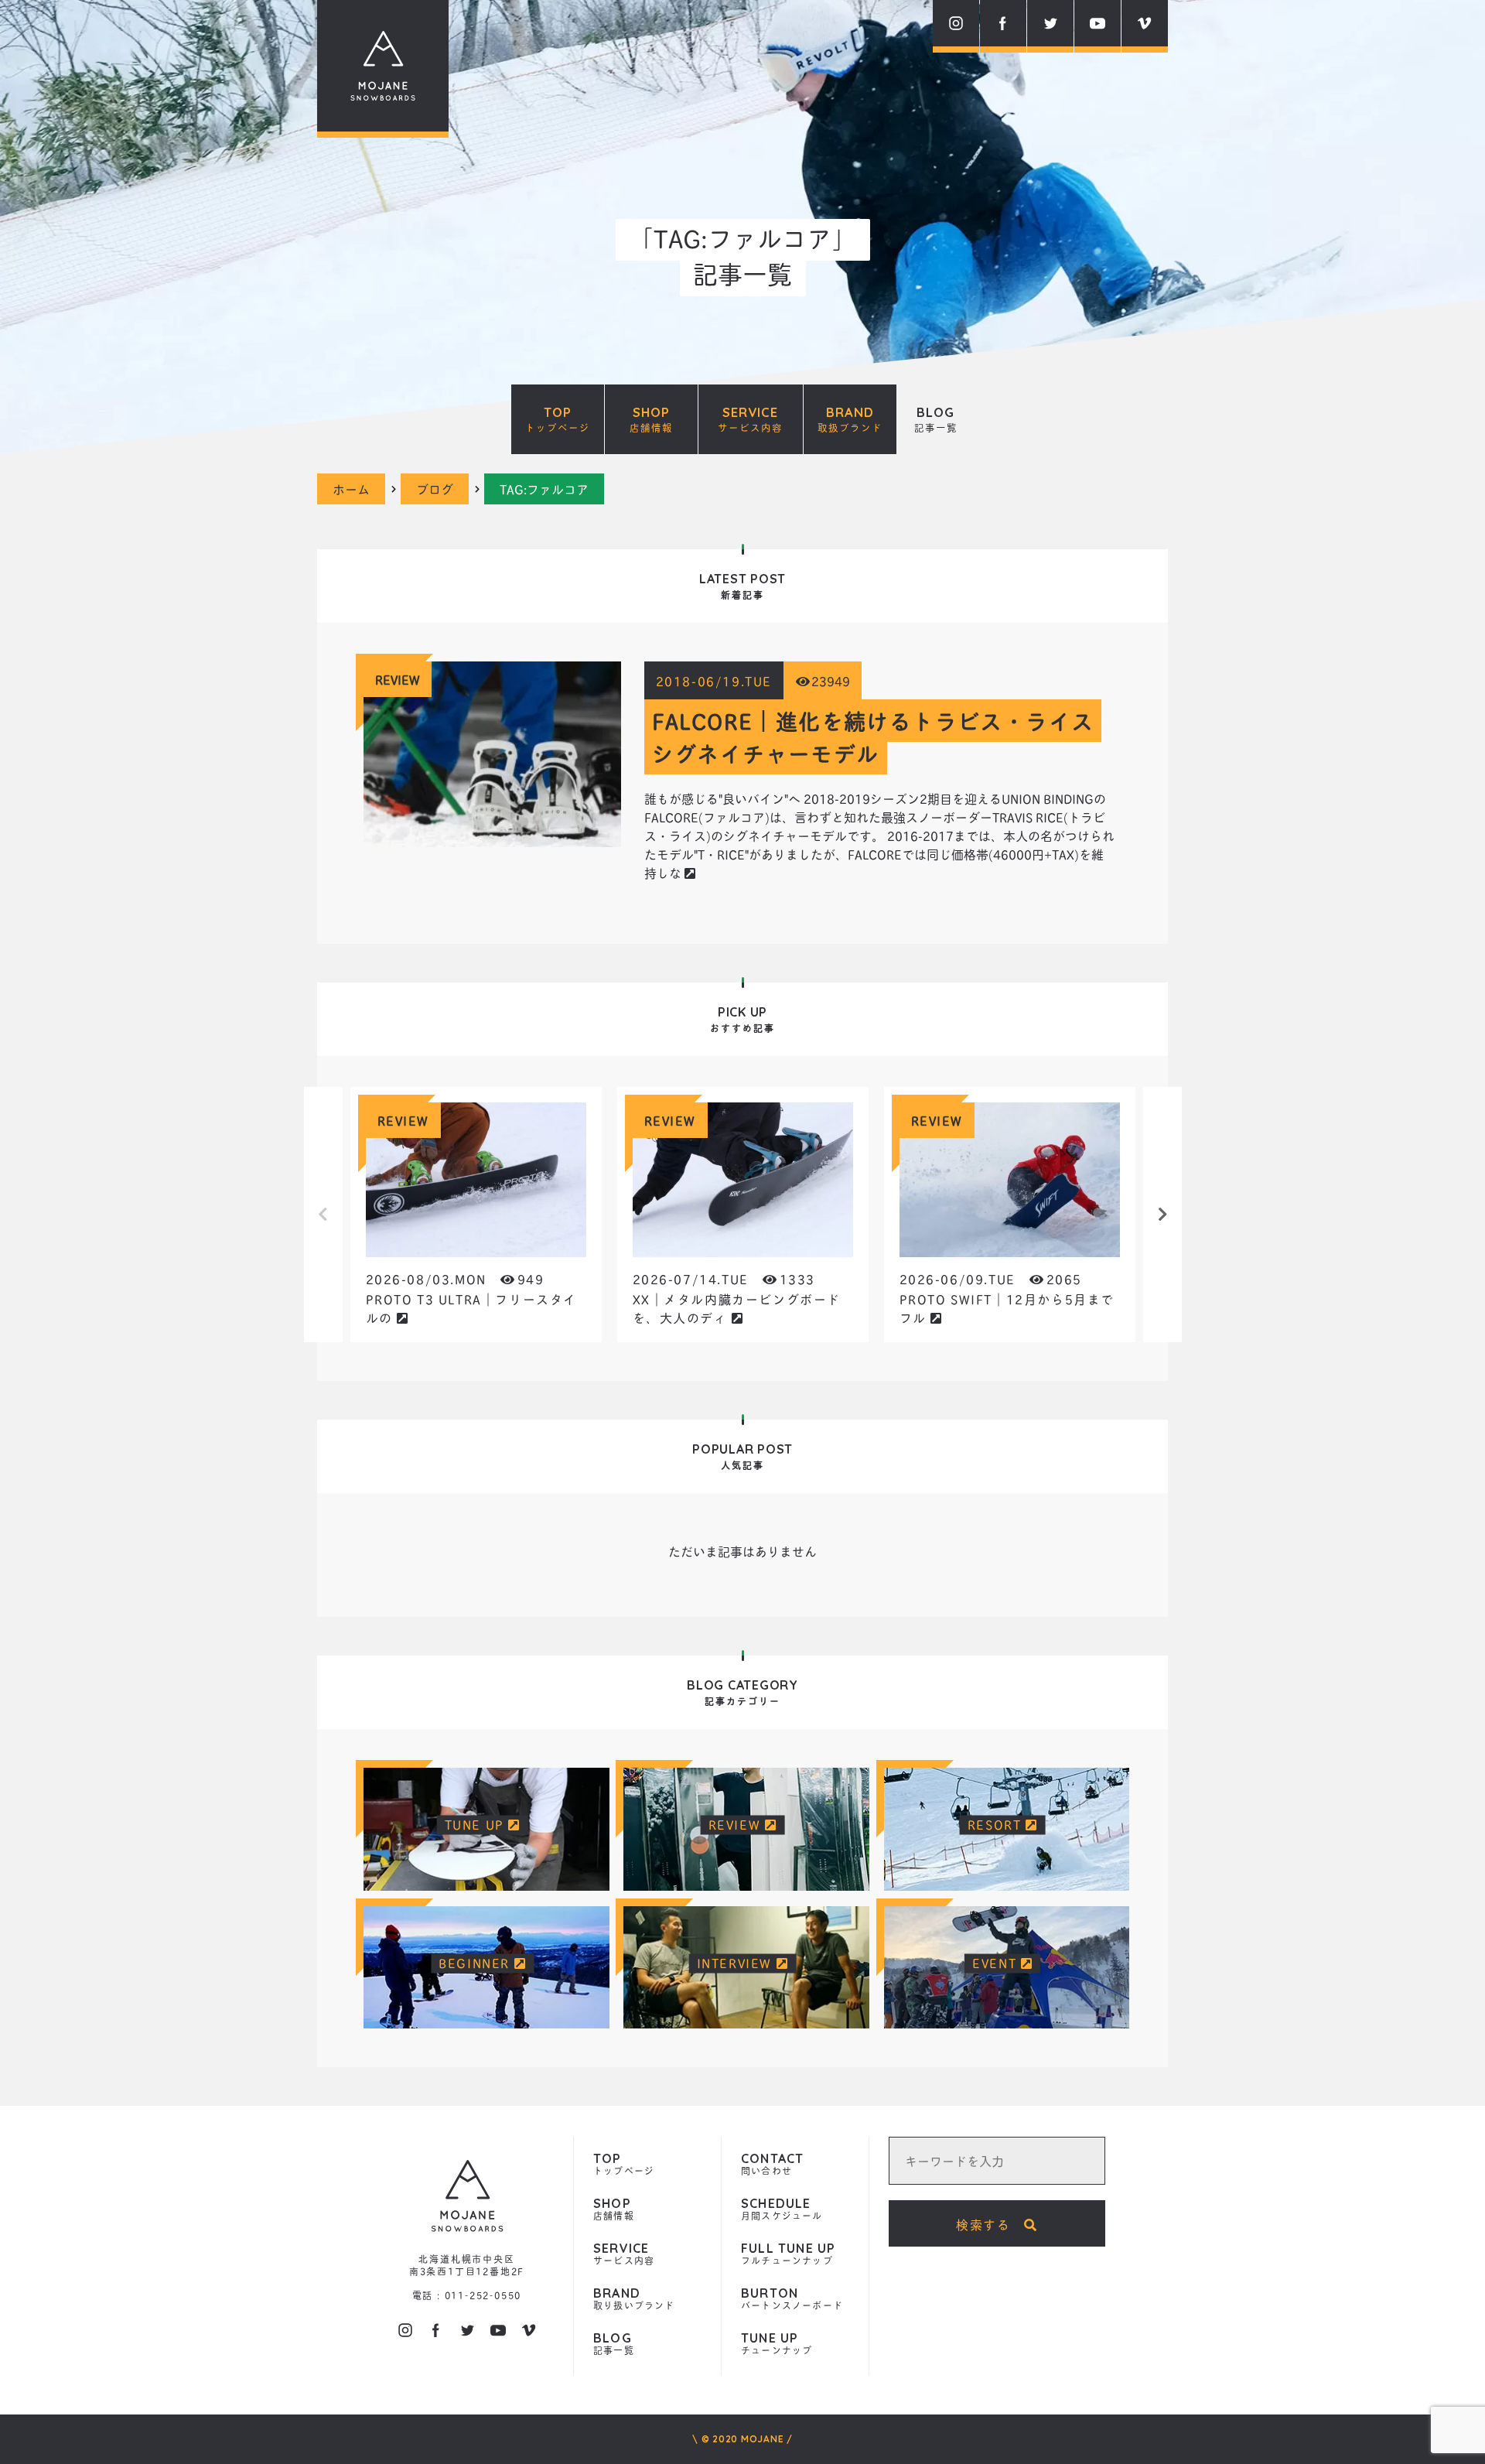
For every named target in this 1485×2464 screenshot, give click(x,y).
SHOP (651, 419)
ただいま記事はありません (742, 1551)
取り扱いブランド (634, 2300)
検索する (990, 2224)
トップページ (624, 2165)
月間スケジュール (782, 2210)
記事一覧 (614, 2344)
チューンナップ (777, 2344)
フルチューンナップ (788, 2255)
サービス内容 (624, 2255)
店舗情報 (614, 2210)
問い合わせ (772, 2165)
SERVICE (750, 419)
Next (1162, 1215)
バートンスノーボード (792, 2300)
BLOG (936, 419)
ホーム (351, 489)
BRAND (850, 419)
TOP (558, 419)
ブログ (435, 489)
